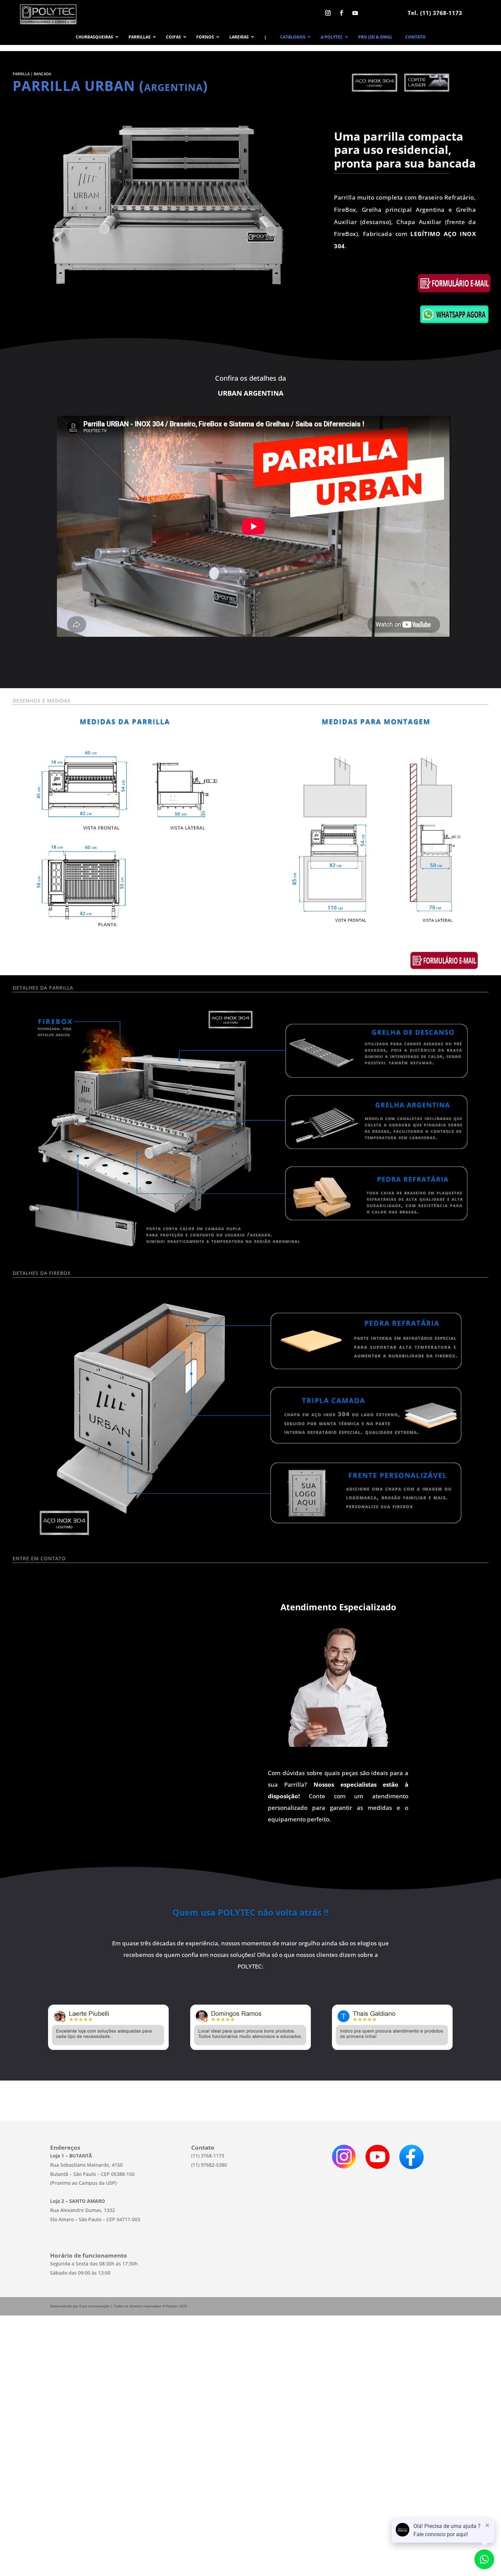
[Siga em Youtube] (355, 13)
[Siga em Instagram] (328, 13)
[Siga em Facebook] (341, 13)
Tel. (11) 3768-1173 (435, 13)
